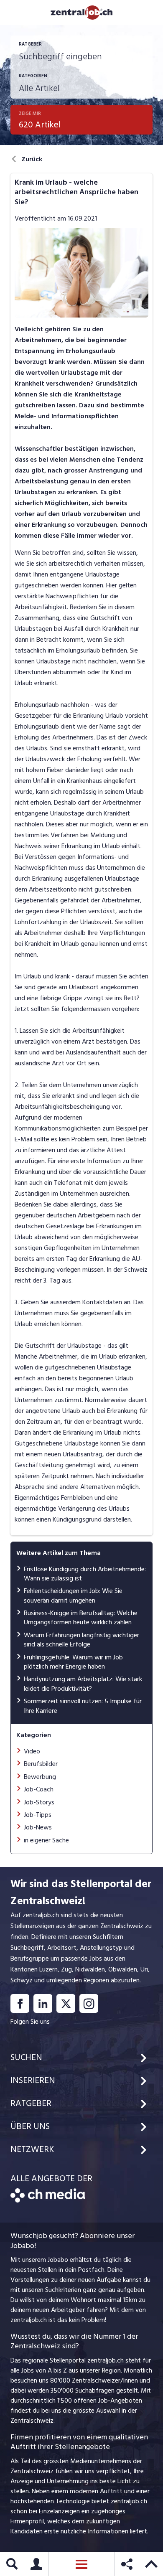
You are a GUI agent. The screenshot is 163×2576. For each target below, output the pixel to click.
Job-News (38, 1827)
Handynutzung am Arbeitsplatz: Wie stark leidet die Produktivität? (83, 1684)
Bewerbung (40, 1777)
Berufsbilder (41, 1764)
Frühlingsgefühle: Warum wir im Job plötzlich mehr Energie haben (73, 1662)
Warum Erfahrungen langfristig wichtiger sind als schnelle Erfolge (81, 1640)
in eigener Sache (46, 1840)
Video (32, 1751)
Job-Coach (39, 1789)
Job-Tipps (38, 1815)
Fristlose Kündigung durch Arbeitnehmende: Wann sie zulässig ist (85, 1574)
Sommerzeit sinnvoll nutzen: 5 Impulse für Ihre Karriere (83, 1706)
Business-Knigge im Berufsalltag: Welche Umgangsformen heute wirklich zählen (81, 1618)
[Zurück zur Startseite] (48, 2200)
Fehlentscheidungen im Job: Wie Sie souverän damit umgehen (73, 1595)
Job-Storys (39, 1802)
